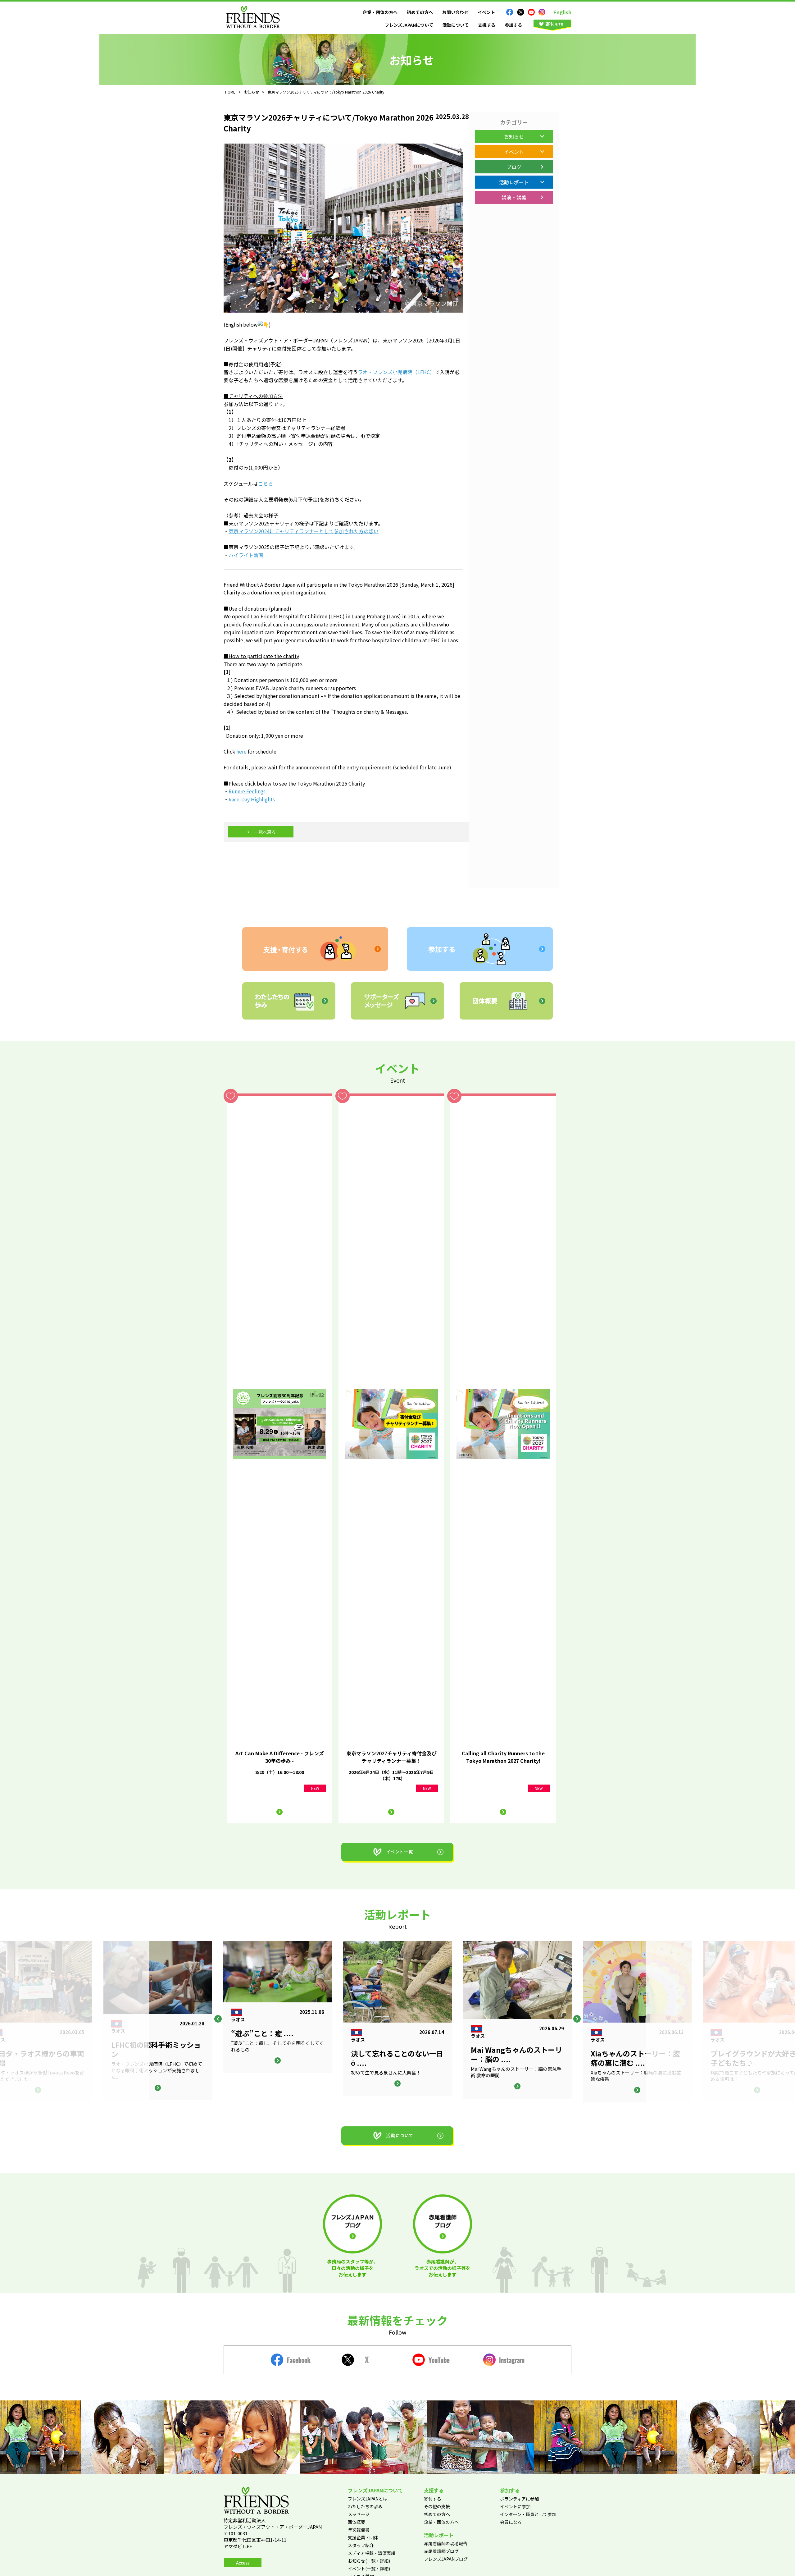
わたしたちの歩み (365, 2506)
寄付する (433, 2499)
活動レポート (514, 182)
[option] (397, 2019)
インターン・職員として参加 (528, 2514)
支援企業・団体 (363, 2537)
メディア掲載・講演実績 (372, 2553)
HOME (230, 92)
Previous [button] (218, 2019)
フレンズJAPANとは (368, 2499)
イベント (486, 12)
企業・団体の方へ (380, 12)
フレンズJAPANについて (409, 25)
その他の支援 (437, 2506)
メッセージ (359, 2514)
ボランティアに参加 (519, 2499)
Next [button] (577, 2019)
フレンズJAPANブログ (446, 2559)
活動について (456, 25)
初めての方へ (420, 12)
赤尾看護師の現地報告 (446, 2543)
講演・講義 (514, 197)
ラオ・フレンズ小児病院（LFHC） (396, 372)
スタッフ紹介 (361, 2545)
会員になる (511, 2522)
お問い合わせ (455, 12)
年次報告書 (359, 2530)
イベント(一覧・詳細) (369, 2569)
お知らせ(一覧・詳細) (369, 2561)
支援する (487, 25)
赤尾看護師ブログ (441, 2551)
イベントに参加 (515, 2506)
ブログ (514, 167)
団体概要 (357, 2522)
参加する (513, 25)
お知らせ (514, 136)
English (562, 12)
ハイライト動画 (246, 555)
